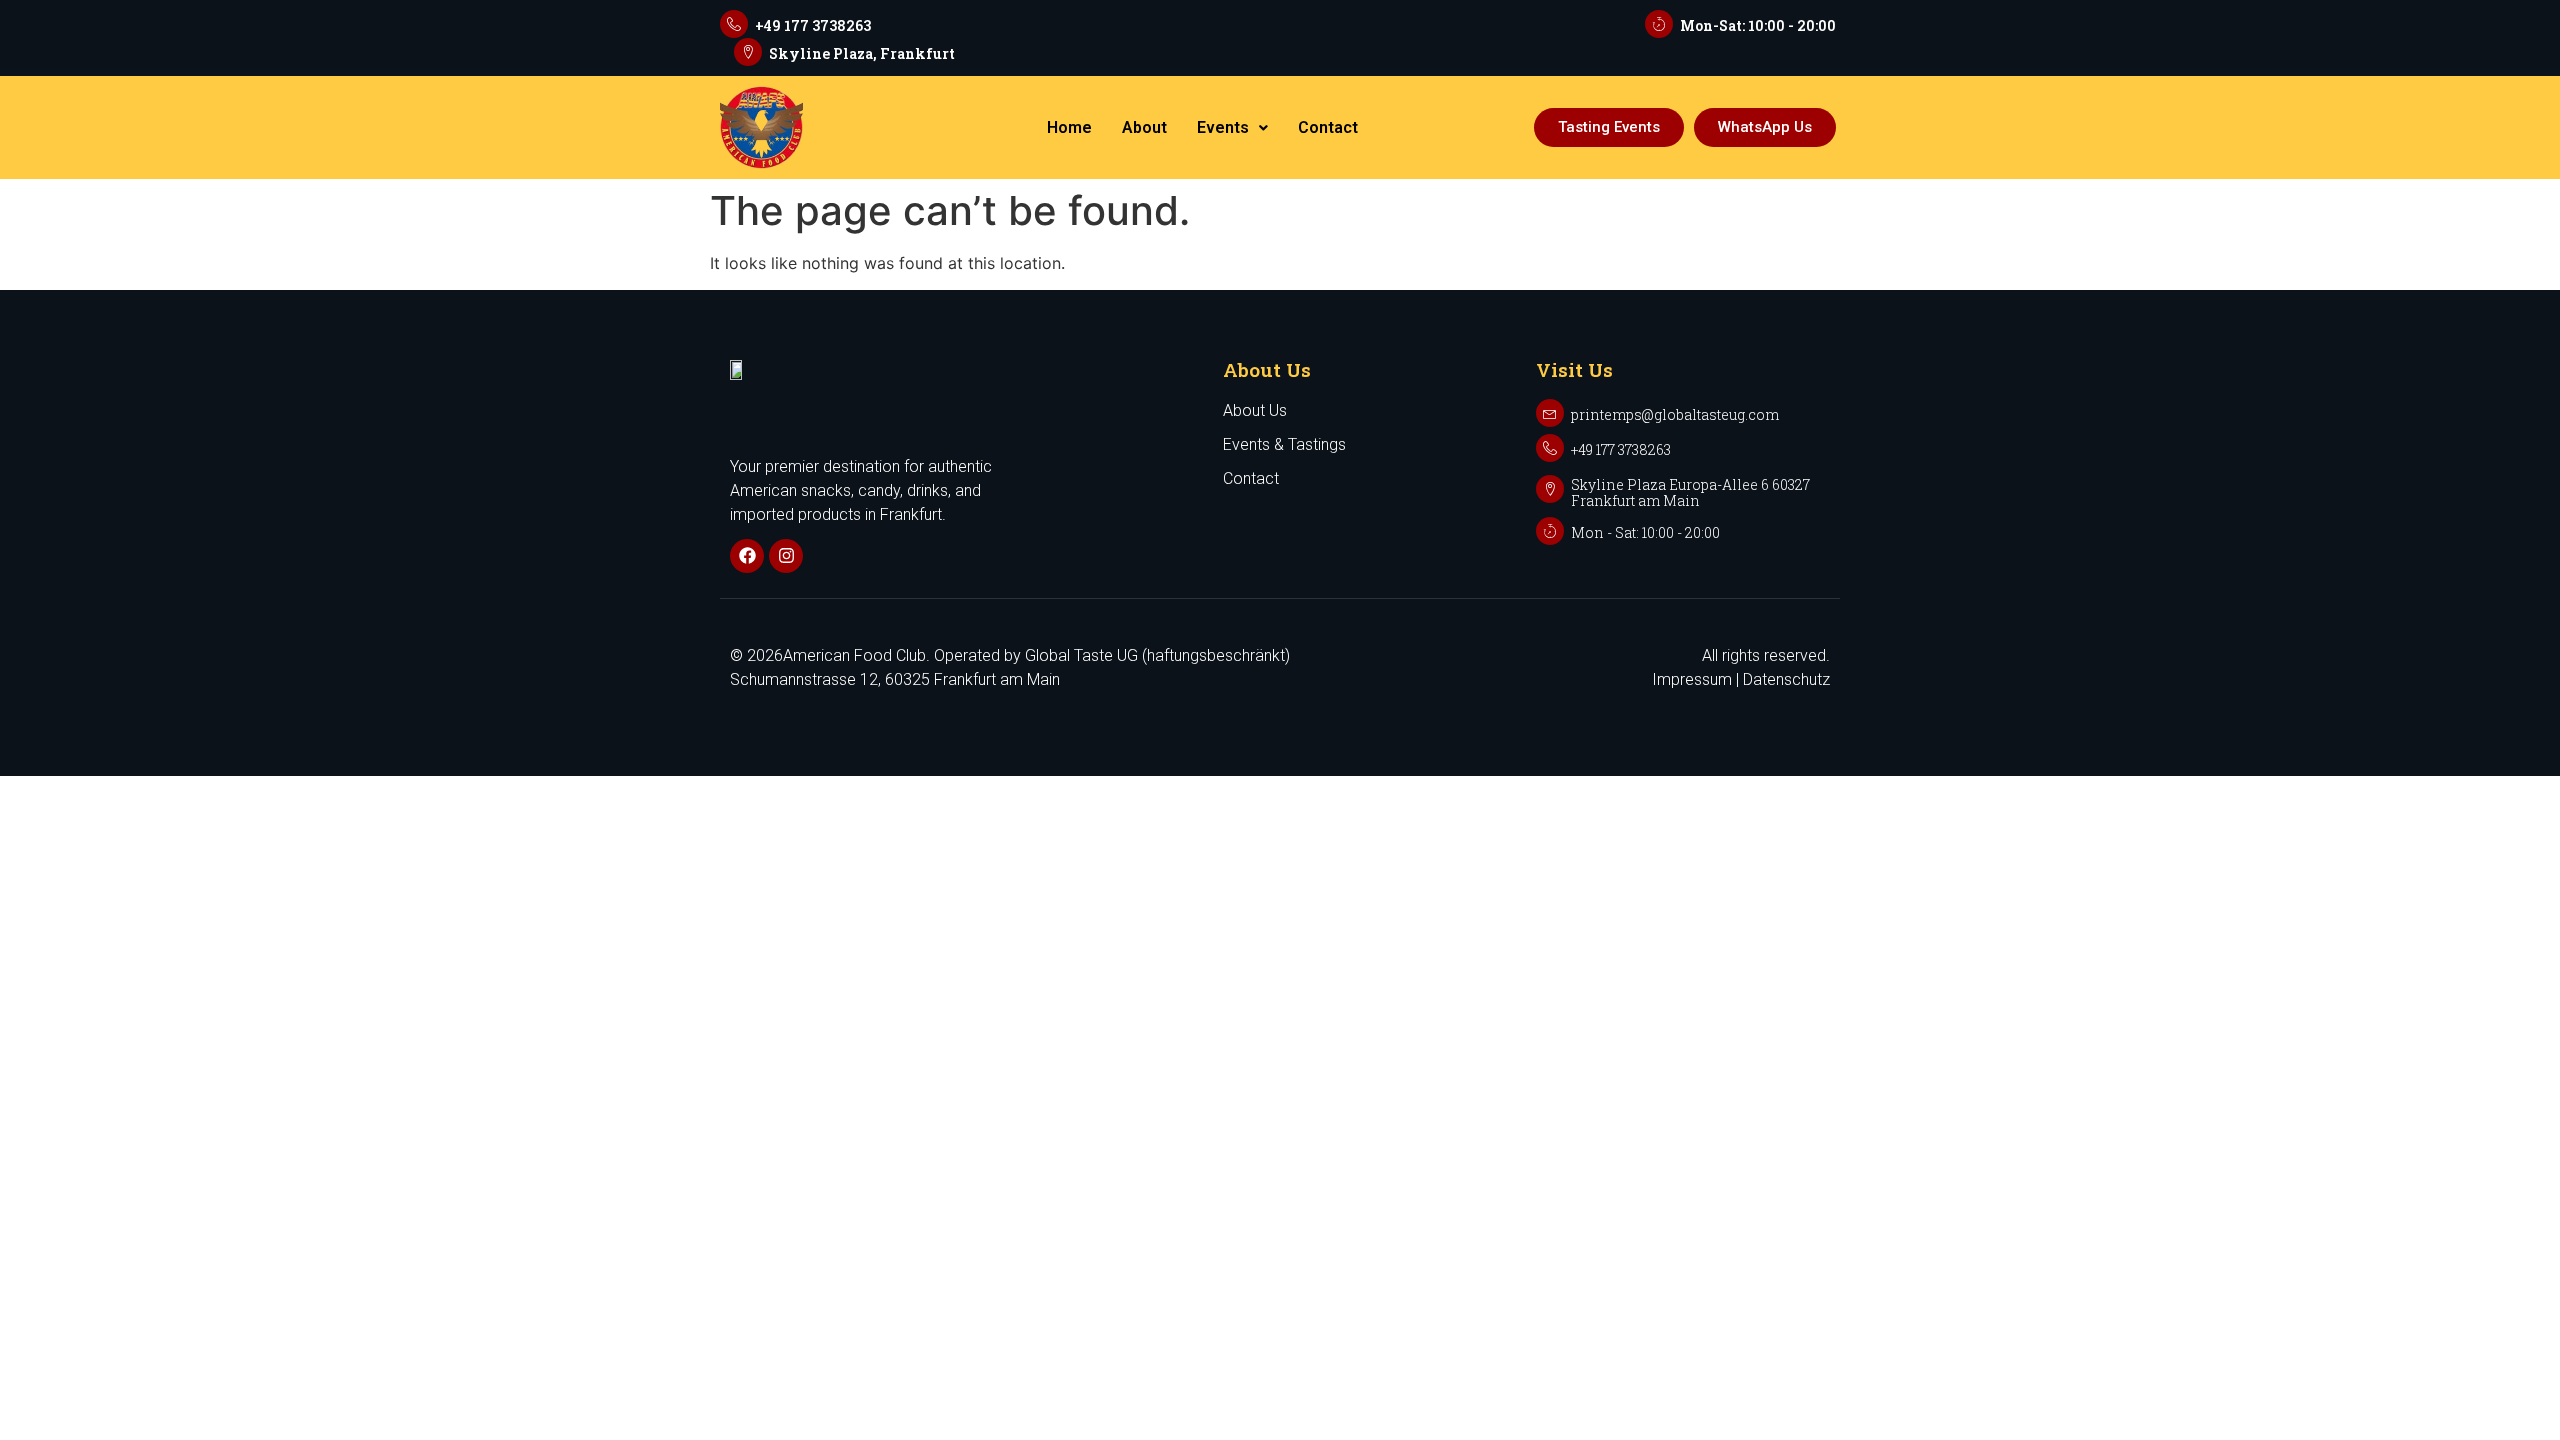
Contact (1328, 127)
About (1144, 127)
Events (1223, 127)
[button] (1232, 128)
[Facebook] (747, 556)
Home (1069, 127)
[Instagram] (786, 556)
